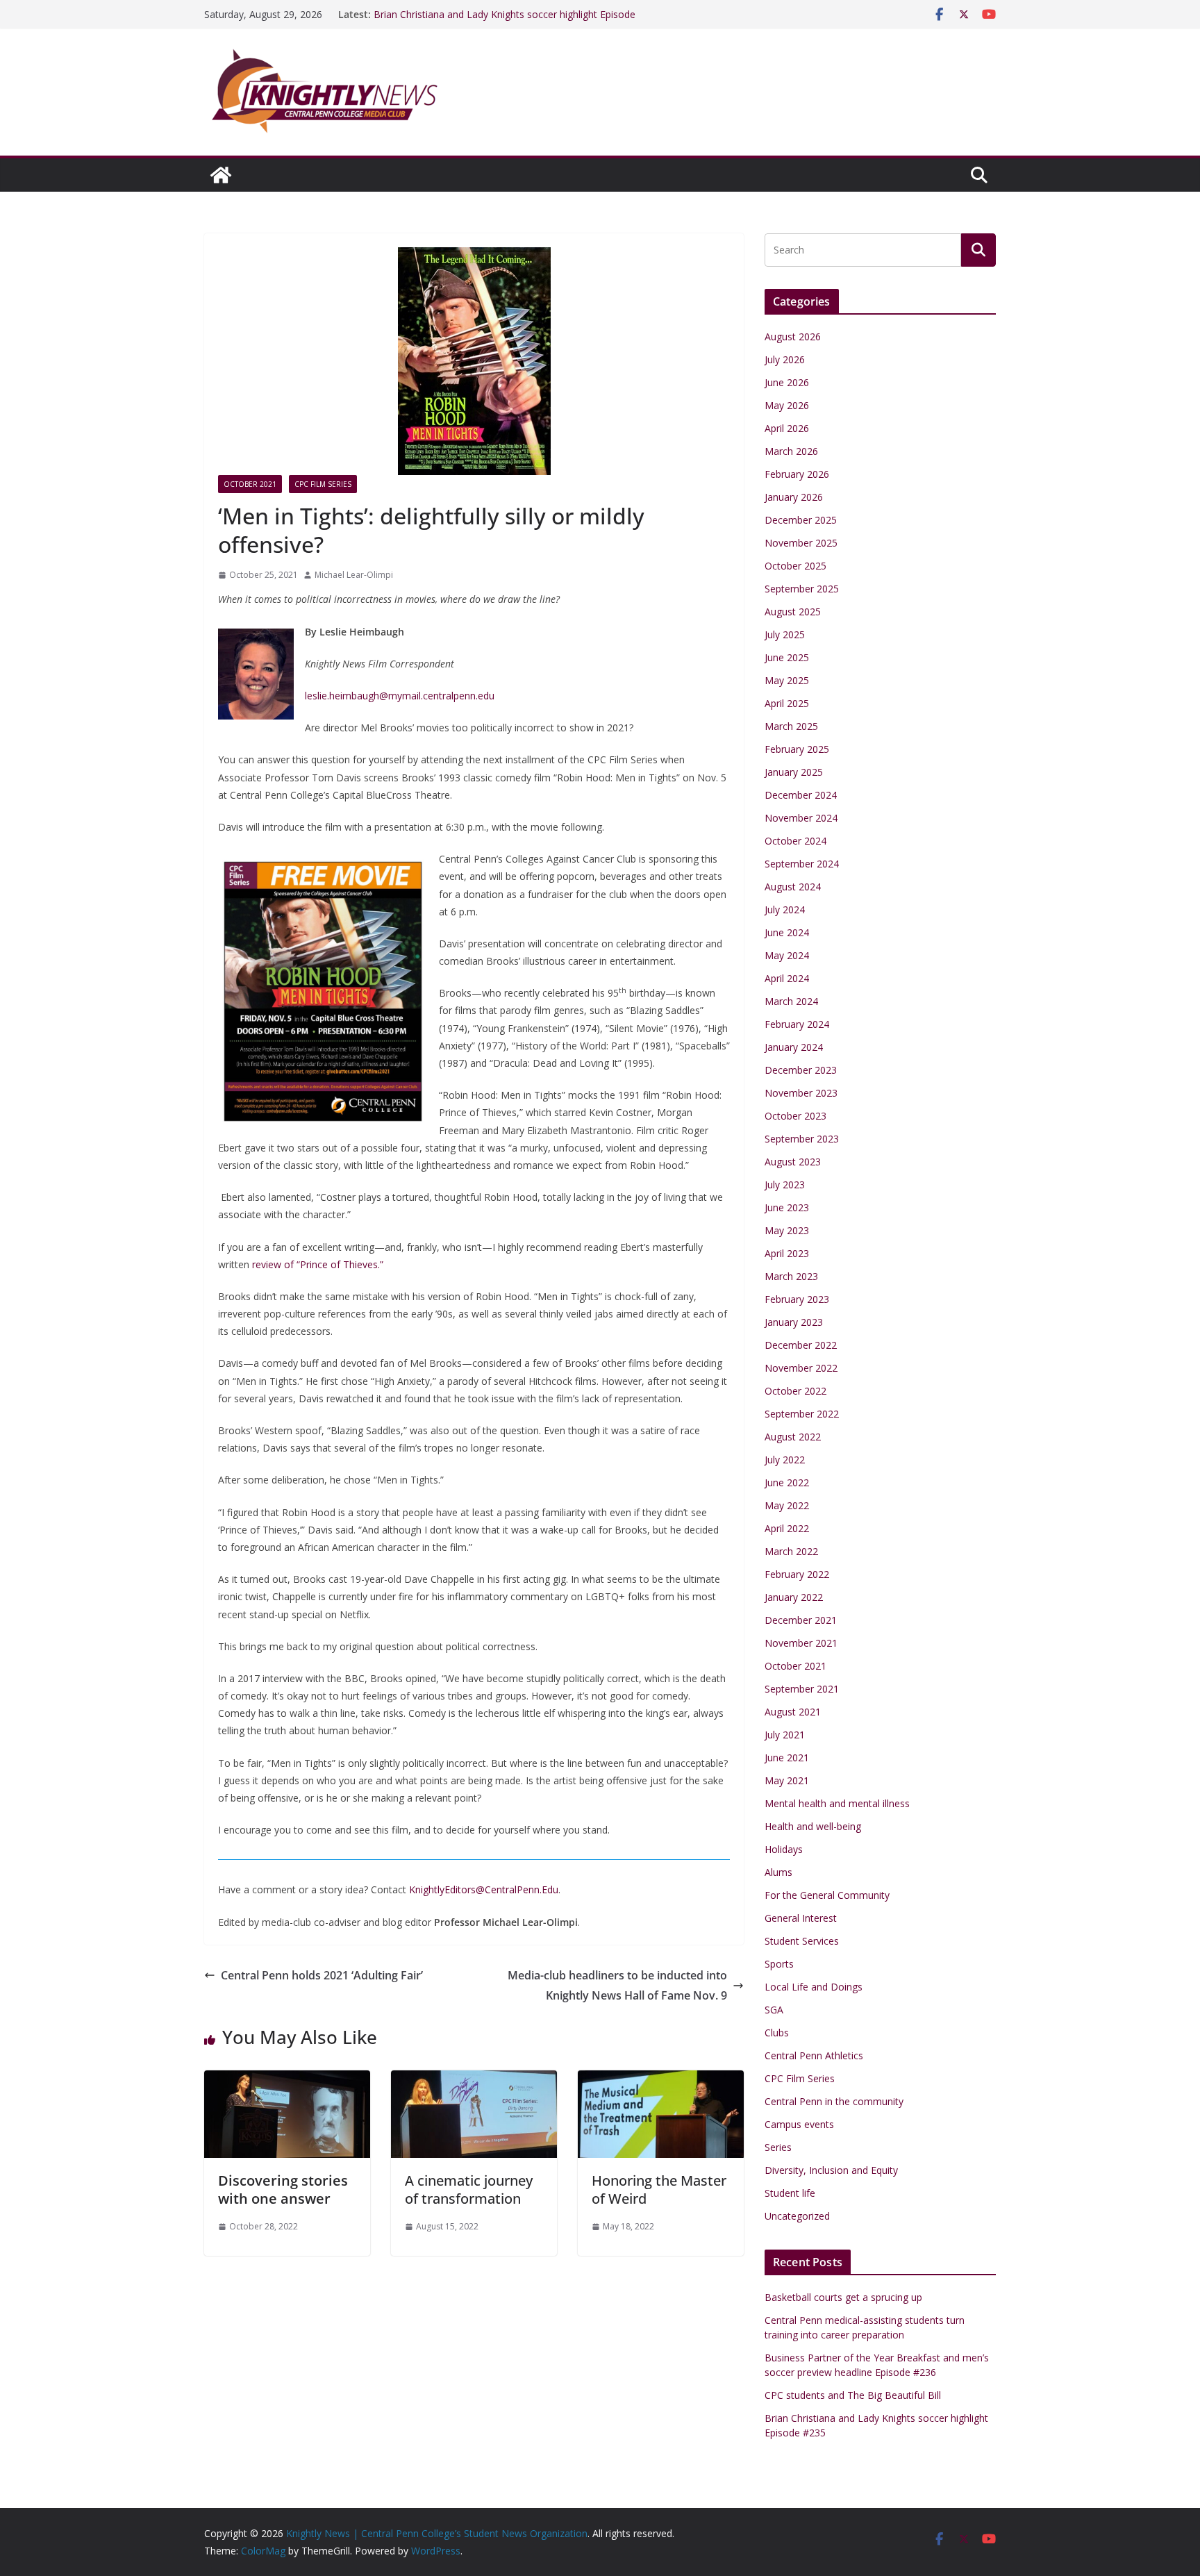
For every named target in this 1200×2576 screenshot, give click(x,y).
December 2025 (801, 520)
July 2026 (785, 359)
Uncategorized (797, 2216)
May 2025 (787, 680)
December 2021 (801, 1620)
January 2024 (794, 1047)
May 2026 (787, 405)
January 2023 (794, 1322)
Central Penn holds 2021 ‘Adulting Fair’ (322, 1975)
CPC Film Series (323, 484)
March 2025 (791, 726)
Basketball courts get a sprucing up (843, 2297)
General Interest (801, 1918)
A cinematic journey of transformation (469, 2189)
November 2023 (801, 1093)
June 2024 (787, 932)
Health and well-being (813, 1826)
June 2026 (787, 382)
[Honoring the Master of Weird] (661, 2080)
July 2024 (785, 909)
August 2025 (793, 612)
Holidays (784, 1849)
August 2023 (793, 1162)
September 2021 (802, 1689)
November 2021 (801, 1643)
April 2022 (787, 1528)
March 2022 (791, 1551)
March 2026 (791, 451)
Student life (790, 2193)
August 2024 (793, 887)
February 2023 (797, 1299)
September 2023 (802, 1139)
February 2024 (797, 1024)
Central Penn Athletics (814, 2055)
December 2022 (801, 1345)
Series (778, 2147)
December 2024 (801, 795)
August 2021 (793, 1712)
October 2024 (795, 841)
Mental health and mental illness (837, 1803)
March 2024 (791, 1001)
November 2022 (801, 1368)
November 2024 (801, 818)
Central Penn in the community (834, 2101)
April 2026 (787, 428)
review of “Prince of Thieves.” (318, 1264)
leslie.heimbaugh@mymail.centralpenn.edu (400, 696)
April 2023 (787, 1253)
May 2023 (787, 1230)
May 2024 (787, 955)
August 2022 (793, 1437)
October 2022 (795, 1391)
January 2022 (794, 1597)
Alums (778, 1872)
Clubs (777, 2033)
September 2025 (802, 589)
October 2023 (795, 1116)
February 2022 (797, 1574)
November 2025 (801, 543)
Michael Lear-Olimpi (354, 575)
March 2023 (791, 1276)
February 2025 (797, 749)
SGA (774, 2010)
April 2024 (787, 978)
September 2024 (802, 864)
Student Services (802, 1941)
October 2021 (250, 484)
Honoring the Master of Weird (659, 2189)
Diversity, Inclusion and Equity (831, 2170)
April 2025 (787, 703)
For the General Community (827, 1895)
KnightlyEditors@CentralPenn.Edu (484, 1889)
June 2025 (787, 657)
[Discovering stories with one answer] (287, 2080)
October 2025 (795, 566)
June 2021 (787, 1758)
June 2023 (787, 1207)
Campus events (799, 2124)
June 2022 (787, 1482)
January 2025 (794, 772)
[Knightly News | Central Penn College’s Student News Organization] (221, 175)
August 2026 (793, 336)
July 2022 (785, 1460)
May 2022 (787, 1505)
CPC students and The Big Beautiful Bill (462, 14)
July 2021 (785, 1735)
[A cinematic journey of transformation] (474, 2080)
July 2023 (785, 1185)
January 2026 (794, 497)
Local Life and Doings (814, 1987)
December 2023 (801, 1070)
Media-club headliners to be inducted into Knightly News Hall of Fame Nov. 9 (617, 1985)
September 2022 (802, 1414)
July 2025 (785, 634)
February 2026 (797, 474)
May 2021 (787, 1780)
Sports (779, 1964)
